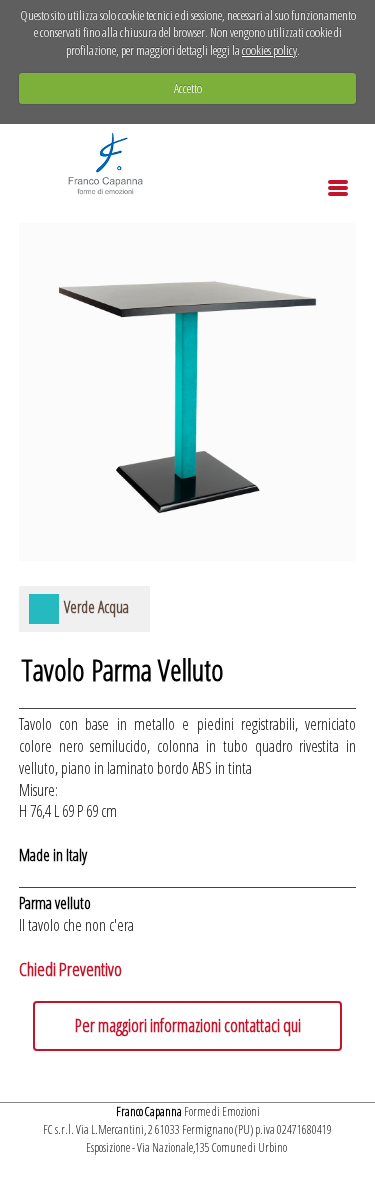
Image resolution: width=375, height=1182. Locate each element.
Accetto (188, 88)
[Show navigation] (338, 188)
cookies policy (269, 50)
